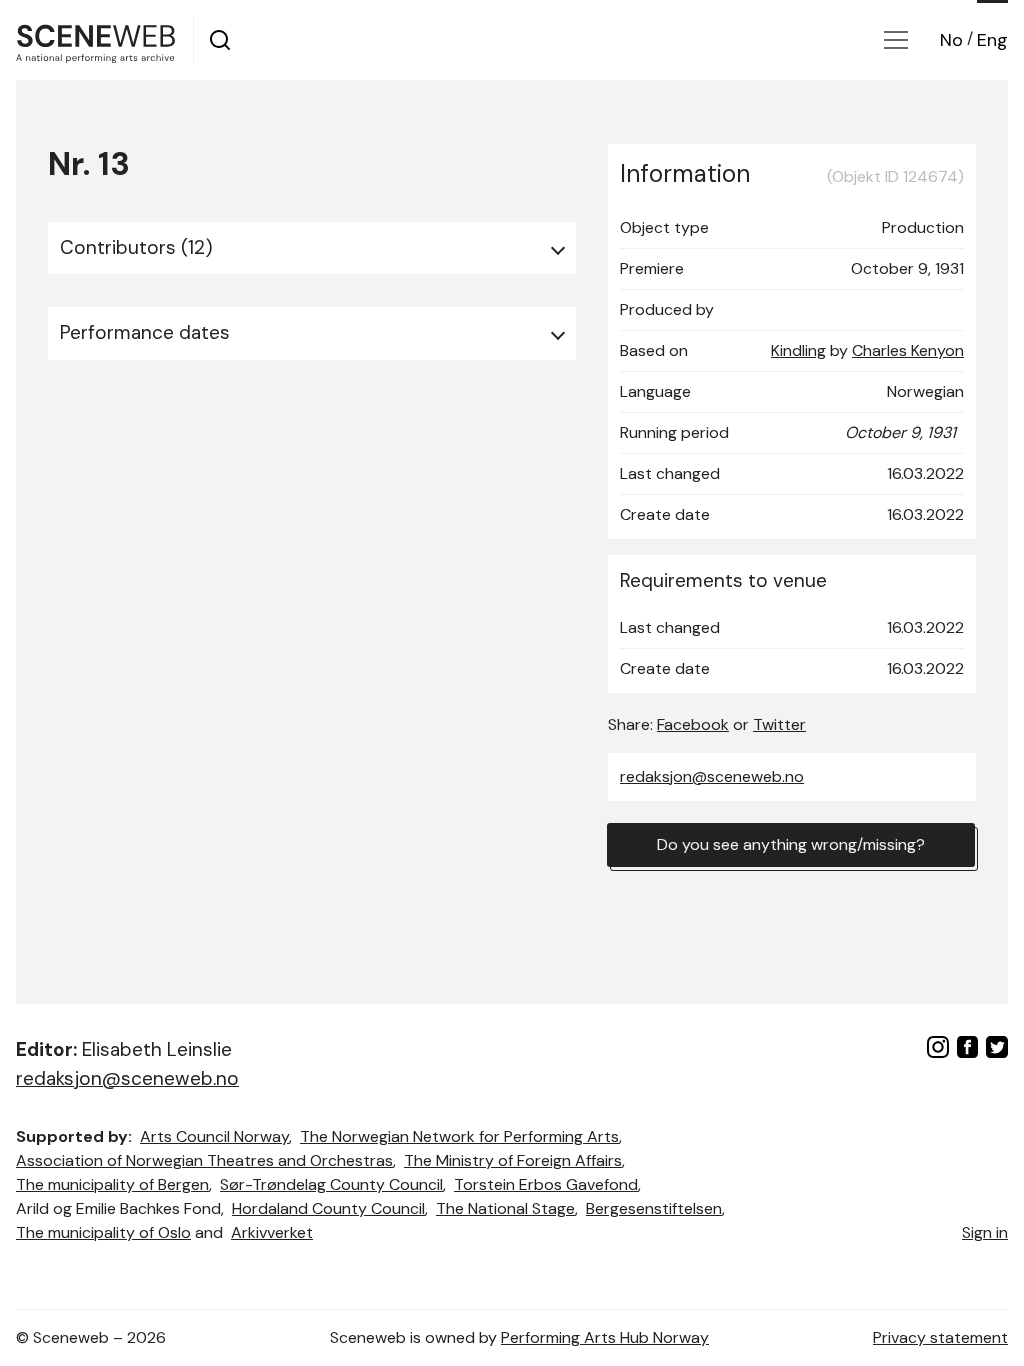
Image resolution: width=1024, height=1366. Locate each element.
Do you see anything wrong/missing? (791, 844)
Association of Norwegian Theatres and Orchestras (204, 1160)
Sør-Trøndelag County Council (331, 1184)
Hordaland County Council (328, 1208)
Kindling (798, 350)
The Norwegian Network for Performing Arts (459, 1136)
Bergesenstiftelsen (654, 1208)
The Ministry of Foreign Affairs (513, 1160)
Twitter (779, 724)
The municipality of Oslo (103, 1232)
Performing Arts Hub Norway (605, 1337)
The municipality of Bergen (112, 1184)
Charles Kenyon (908, 350)
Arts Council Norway (214, 1136)
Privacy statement (940, 1337)
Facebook (693, 724)
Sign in (985, 1232)
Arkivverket (272, 1232)
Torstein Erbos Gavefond (546, 1184)
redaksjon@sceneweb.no (712, 776)
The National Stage (505, 1208)
